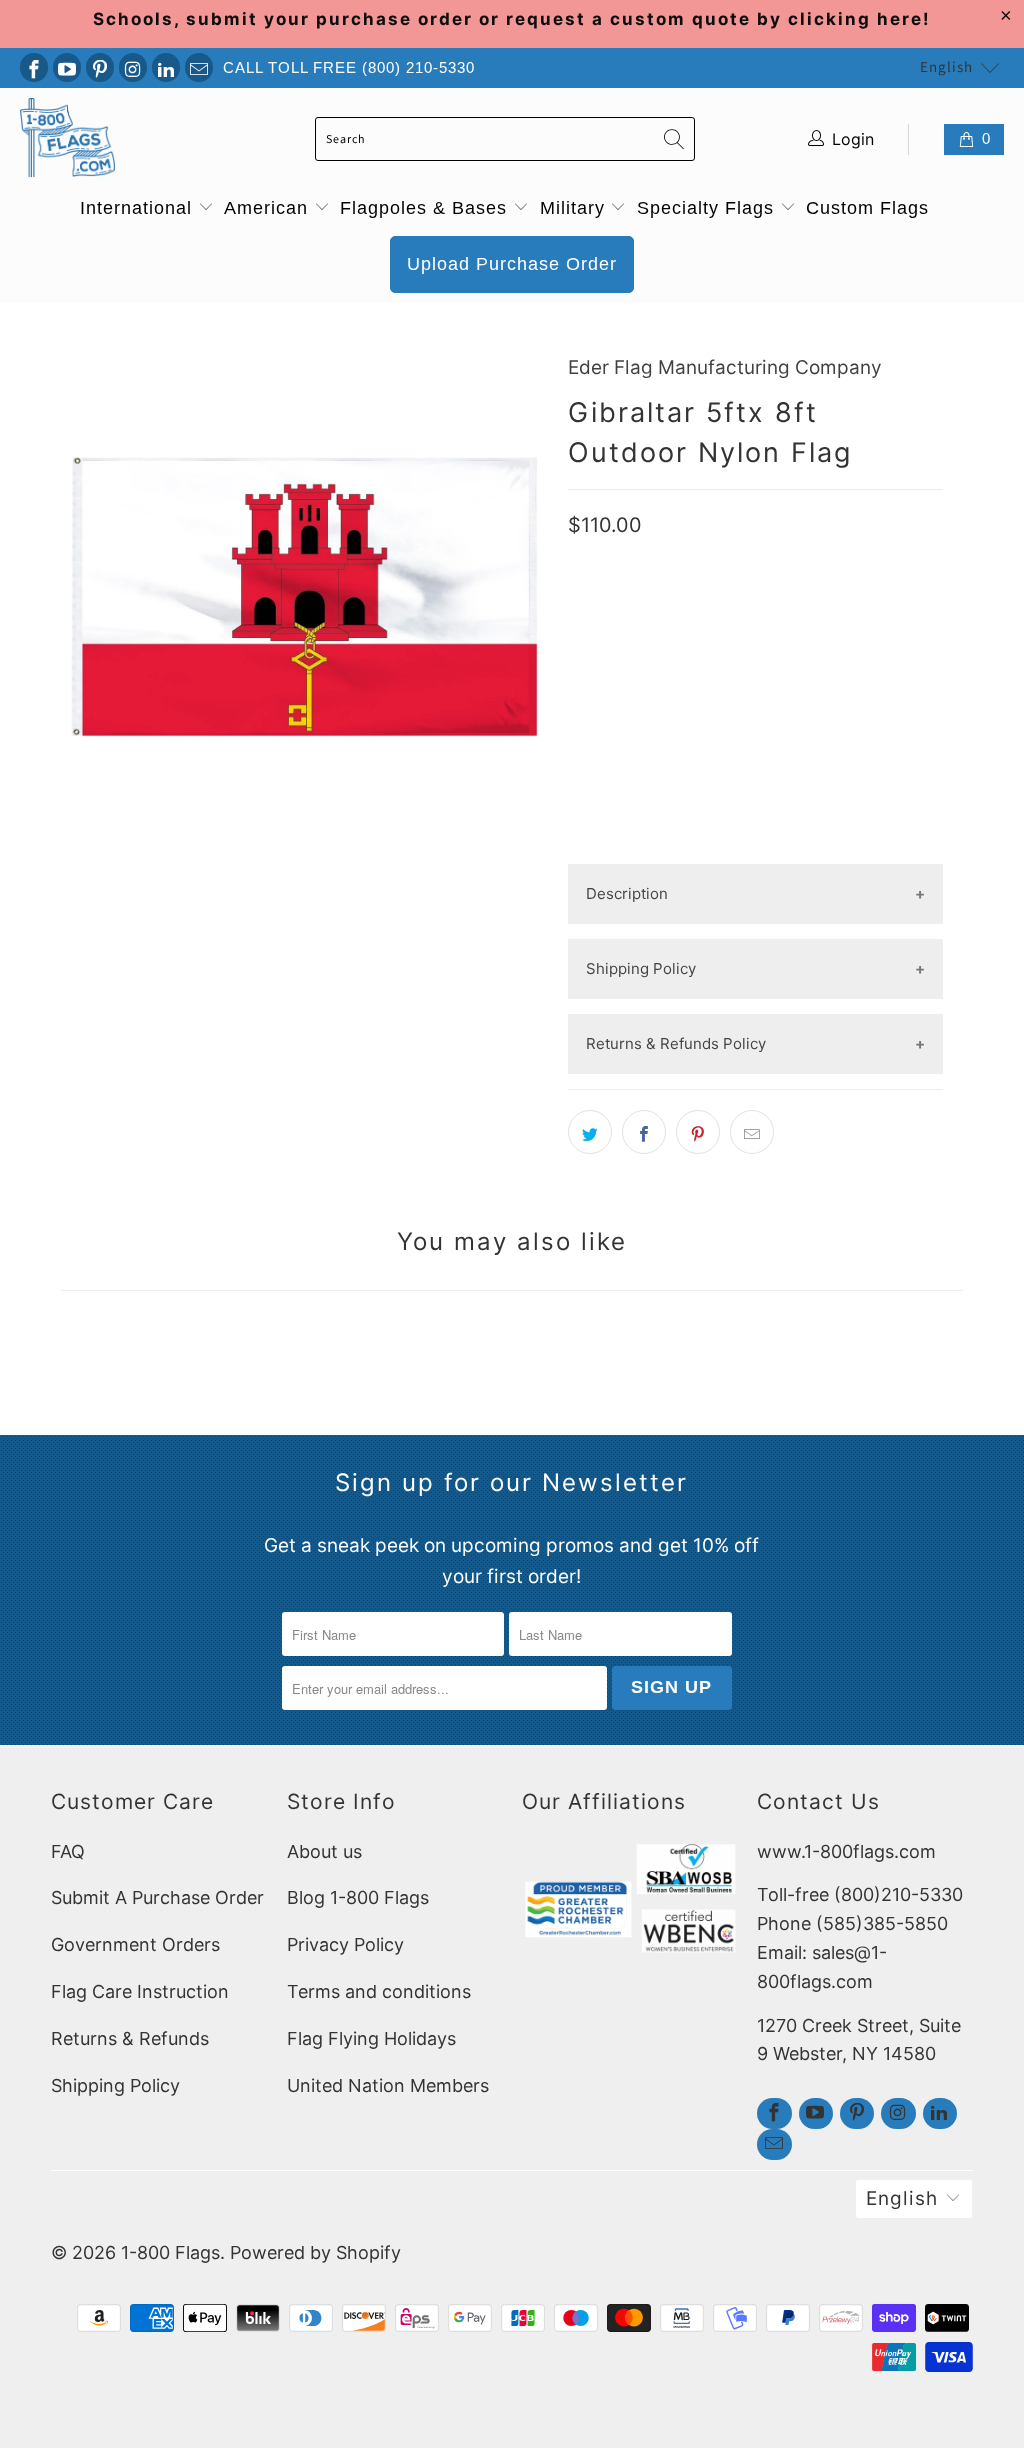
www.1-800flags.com (846, 1851)
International (139, 208)
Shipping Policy (115, 2085)
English (946, 67)
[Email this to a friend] (752, 1132)
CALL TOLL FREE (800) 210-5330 (349, 67)
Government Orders (135, 1944)
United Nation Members (388, 2085)
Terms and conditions (379, 1991)
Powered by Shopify (315, 2252)
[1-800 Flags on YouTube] (67, 67)
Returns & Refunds (130, 2038)
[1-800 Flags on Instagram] (133, 67)
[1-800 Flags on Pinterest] (100, 67)
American (269, 208)
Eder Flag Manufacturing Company (725, 367)
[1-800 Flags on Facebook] (34, 67)
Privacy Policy (345, 1944)
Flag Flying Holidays (371, 2038)
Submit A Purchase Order (157, 1897)
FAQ (68, 1851)
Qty (582, 634)
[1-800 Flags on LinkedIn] (166, 67)
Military (575, 208)
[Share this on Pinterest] (698, 1132)
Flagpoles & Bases (426, 208)
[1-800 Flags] (67, 139)
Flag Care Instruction (140, 1991)
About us (324, 1851)
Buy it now (756, 792)
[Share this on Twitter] (590, 1132)
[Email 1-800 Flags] (199, 67)
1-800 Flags (170, 2252)
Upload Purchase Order (512, 264)
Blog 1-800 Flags (358, 1897)
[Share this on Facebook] (644, 1132)
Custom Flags (867, 208)
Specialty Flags (708, 208)
